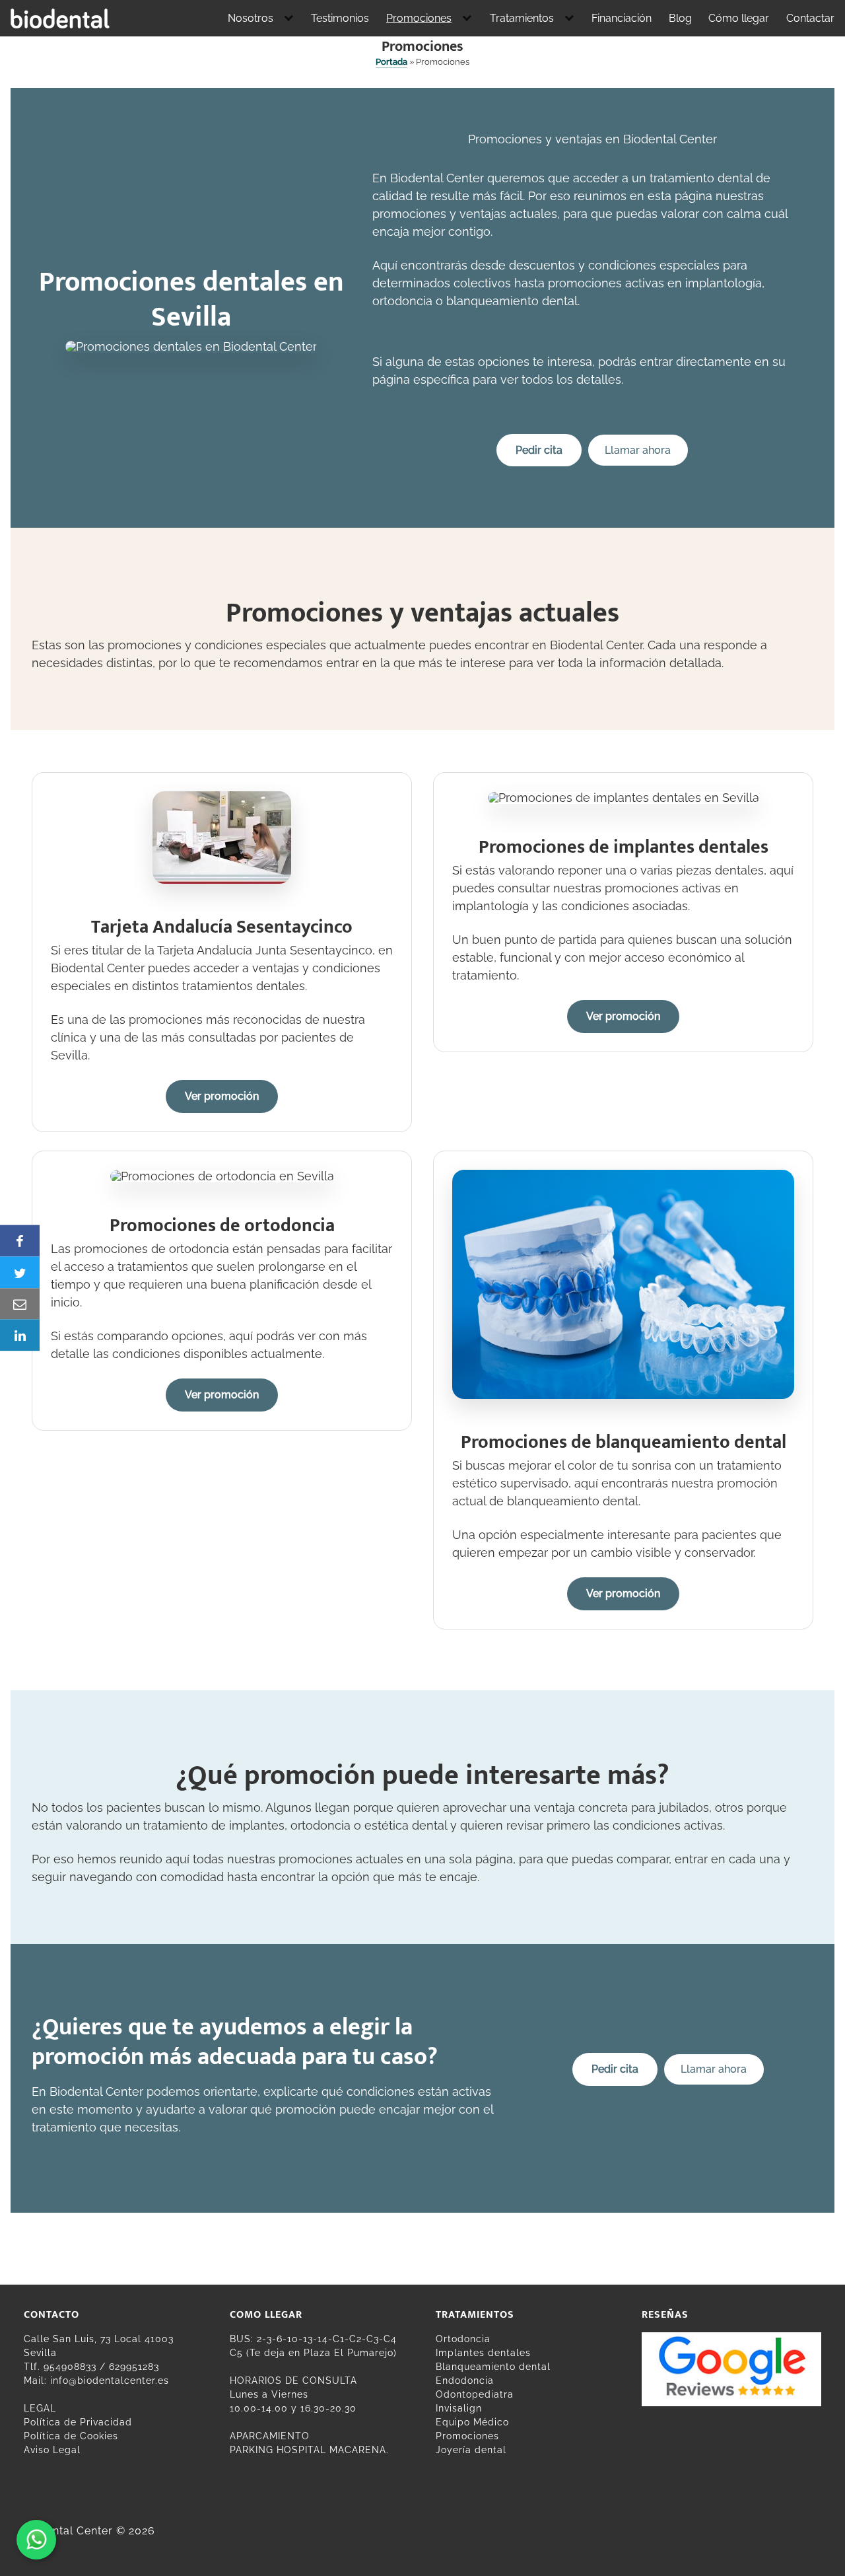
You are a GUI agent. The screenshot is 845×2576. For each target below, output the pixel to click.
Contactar (810, 18)
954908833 (70, 2367)
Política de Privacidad (78, 2422)
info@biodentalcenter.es (110, 2380)
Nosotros (251, 18)
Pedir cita (539, 450)
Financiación (622, 18)
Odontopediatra (475, 2394)
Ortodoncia (463, 2339)
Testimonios (340, 18)
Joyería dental (471, 2450)
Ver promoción (222, 1096)
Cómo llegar (739, 18)
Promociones (419, 18)
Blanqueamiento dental (493, 2367)
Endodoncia (465, 2380)
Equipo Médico (472, 2422)
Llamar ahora (638, 450)
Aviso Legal (52, 2450)
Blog (680, 18)
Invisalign (459, 2408)
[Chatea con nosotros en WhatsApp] (36, 2540)
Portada (391, 62)
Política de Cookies (71, 2436)
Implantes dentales (483, 2353)
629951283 (134, 2367)
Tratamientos (522, 18)
